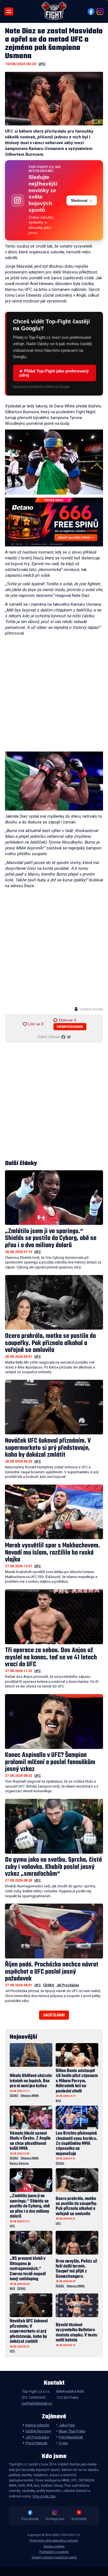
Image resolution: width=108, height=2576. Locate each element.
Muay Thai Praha (72, 2431)
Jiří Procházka (68, 1985)
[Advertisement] (54, 695)
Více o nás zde (44, 2496)
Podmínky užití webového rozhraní (54, 2541)
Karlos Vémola (19, 2163)
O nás (63, 2443)
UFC (42, 64)
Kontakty (79, 2519)
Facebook (30, 2519)
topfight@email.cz (37, 2403)
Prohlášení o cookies (54, 2552)
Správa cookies (54, 2546)
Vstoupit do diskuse (70, 1027)
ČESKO (49, 1985)
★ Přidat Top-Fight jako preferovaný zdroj (54, 373)
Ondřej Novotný (38, 2431)
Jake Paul (67, 2425)
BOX (58, 2101)
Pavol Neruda (36, 2443)
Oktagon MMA (30, 2095)
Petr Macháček (71, 2437)
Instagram (55, 2519)
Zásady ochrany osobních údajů (54, 2557)
